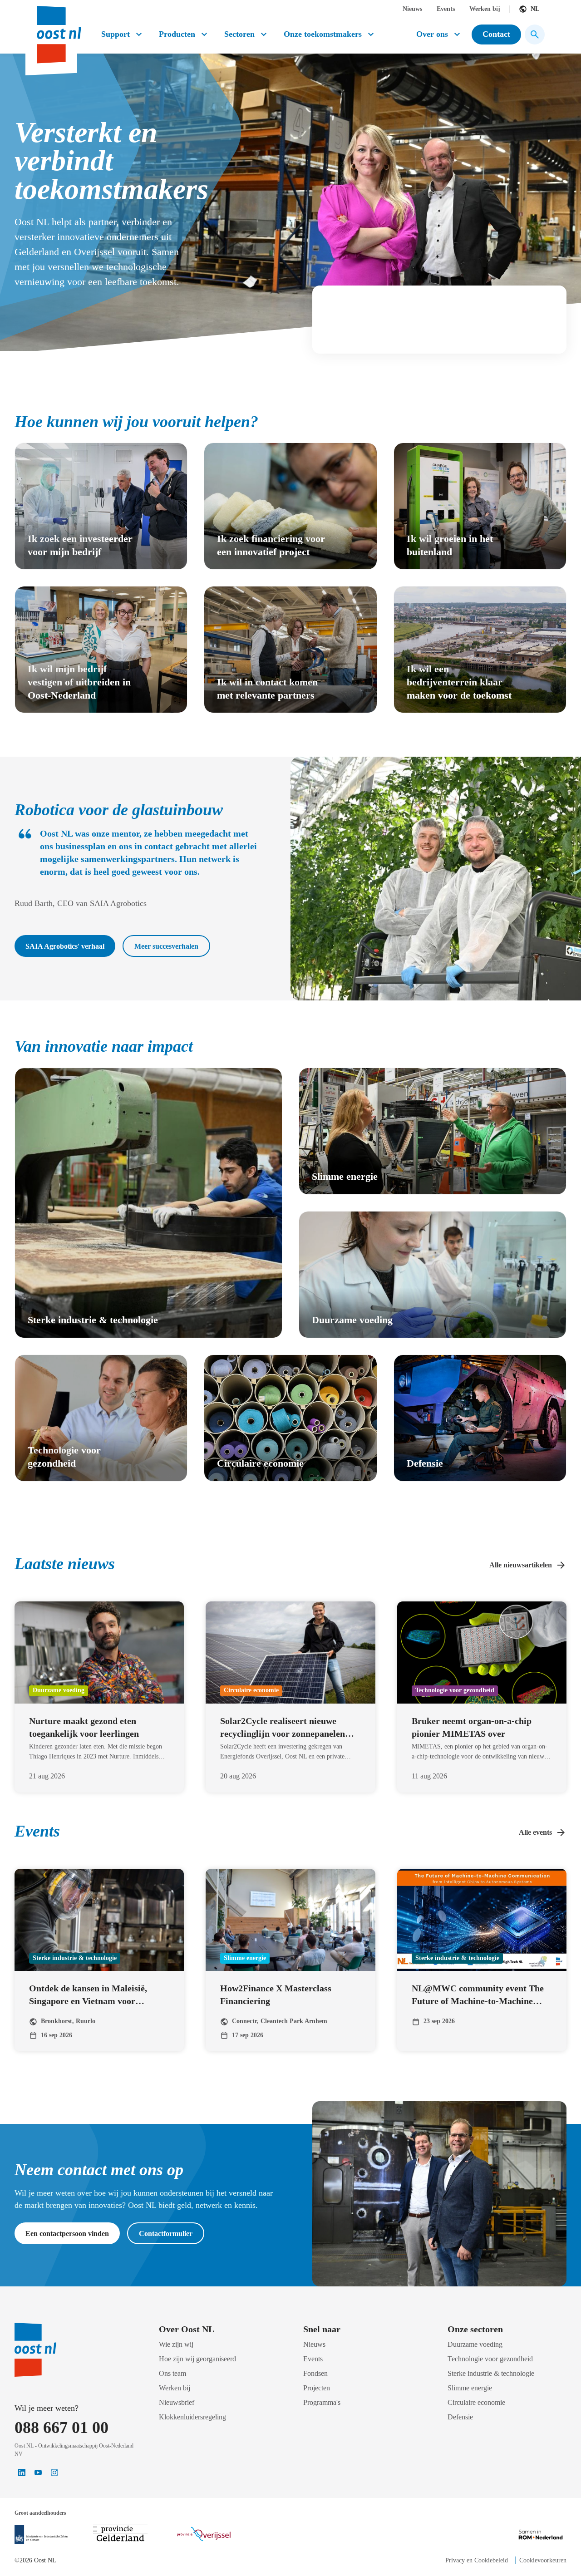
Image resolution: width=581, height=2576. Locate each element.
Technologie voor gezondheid (490, 2359)
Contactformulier (166, 2234)
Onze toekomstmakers (323, 34)
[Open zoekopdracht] (535, 34)
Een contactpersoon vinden (67, 2234)
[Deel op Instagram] (54, 2473)
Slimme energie (470, 2388)
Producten (177, 34)
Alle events (535, 1832)
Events (446, 9)
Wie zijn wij (176, 2344)
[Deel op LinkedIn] (22, 2473)
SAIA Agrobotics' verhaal (65, 946)
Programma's (322, 2402)
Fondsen (315, 2373)
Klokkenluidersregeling (192, 2417)
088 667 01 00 (62, 2428)
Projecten (317, 2388)
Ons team (172, 2373)
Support (116, 34)
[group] (101, 506)
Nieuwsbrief (177, 2402)
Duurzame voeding (475, 2344)
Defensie (460, 2417)
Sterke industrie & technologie (491, 2373)
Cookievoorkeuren (543, 2560)
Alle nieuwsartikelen (521, 1565)
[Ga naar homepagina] (58, 31)
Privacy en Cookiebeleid (477, 2560)
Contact (496, 34)
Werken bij (485, 9)
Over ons (432, 34)
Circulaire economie (476, 2402)
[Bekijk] (41, 2535)
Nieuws (412, 9)
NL (535, 9)
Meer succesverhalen (166, 946)
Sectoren (239, 34)
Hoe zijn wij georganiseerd (197, 2359)
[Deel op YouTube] (38, 2473)
